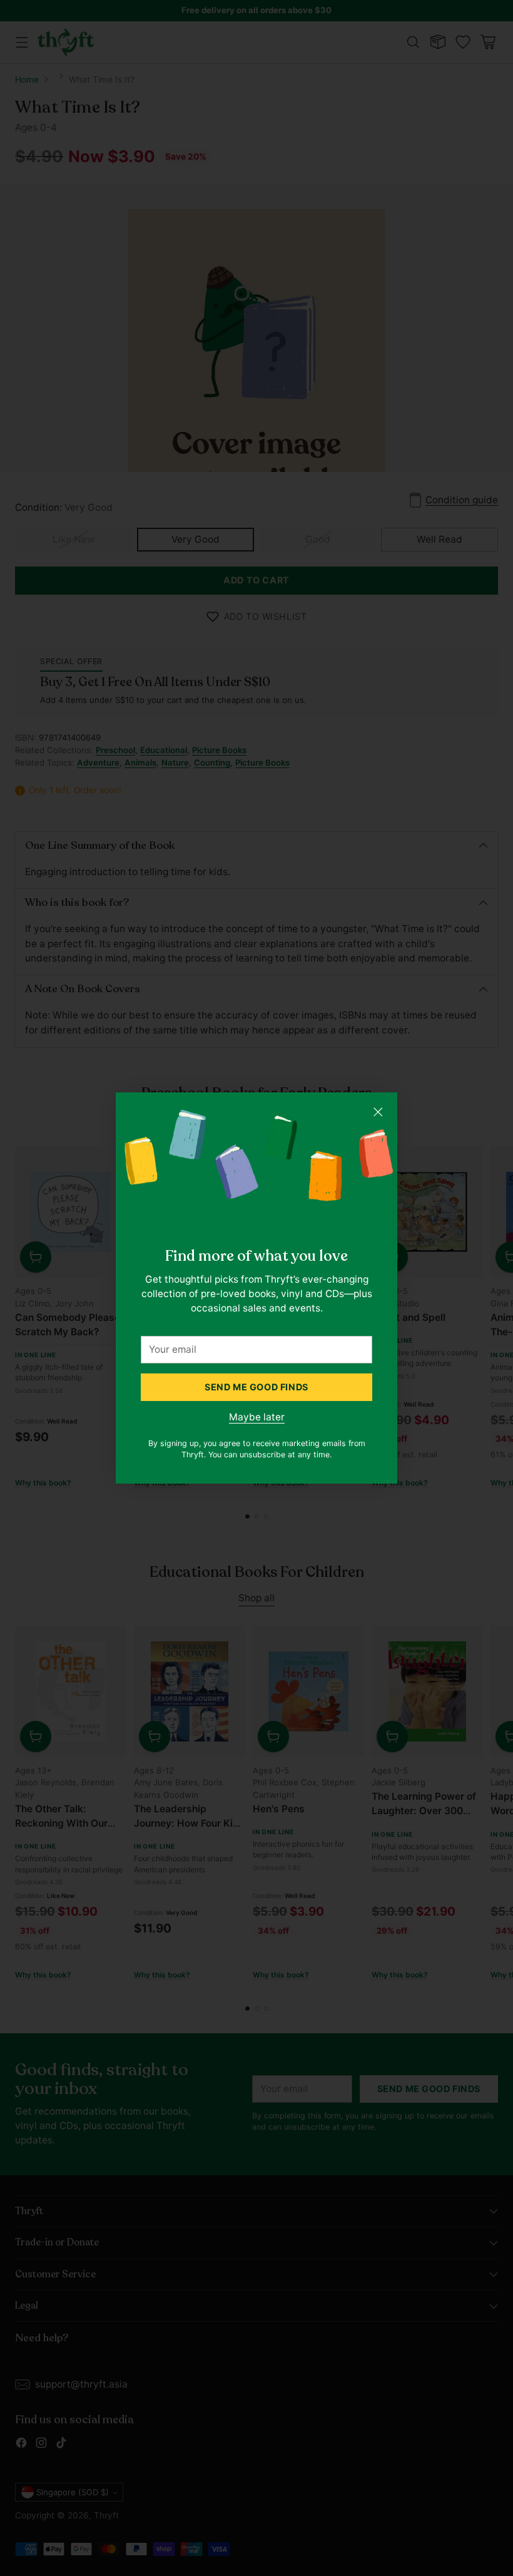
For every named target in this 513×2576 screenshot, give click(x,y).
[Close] (378, 1112)
